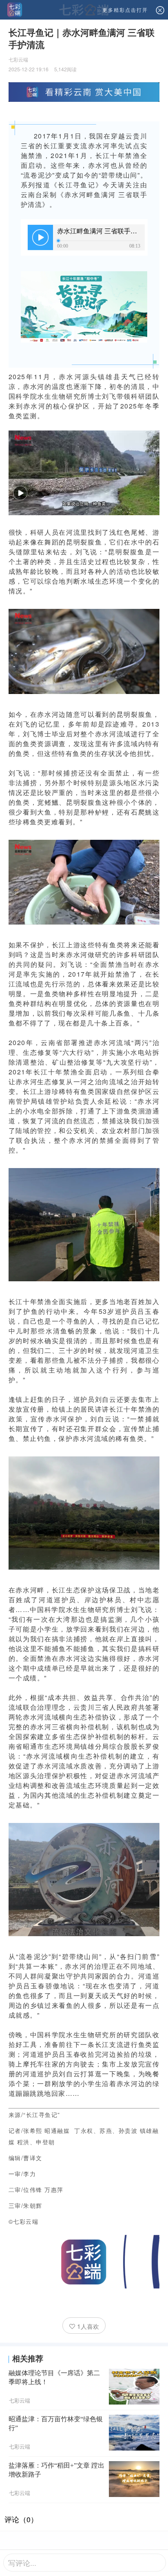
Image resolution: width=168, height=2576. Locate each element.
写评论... (22, 2563)
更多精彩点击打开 (125, 10)
